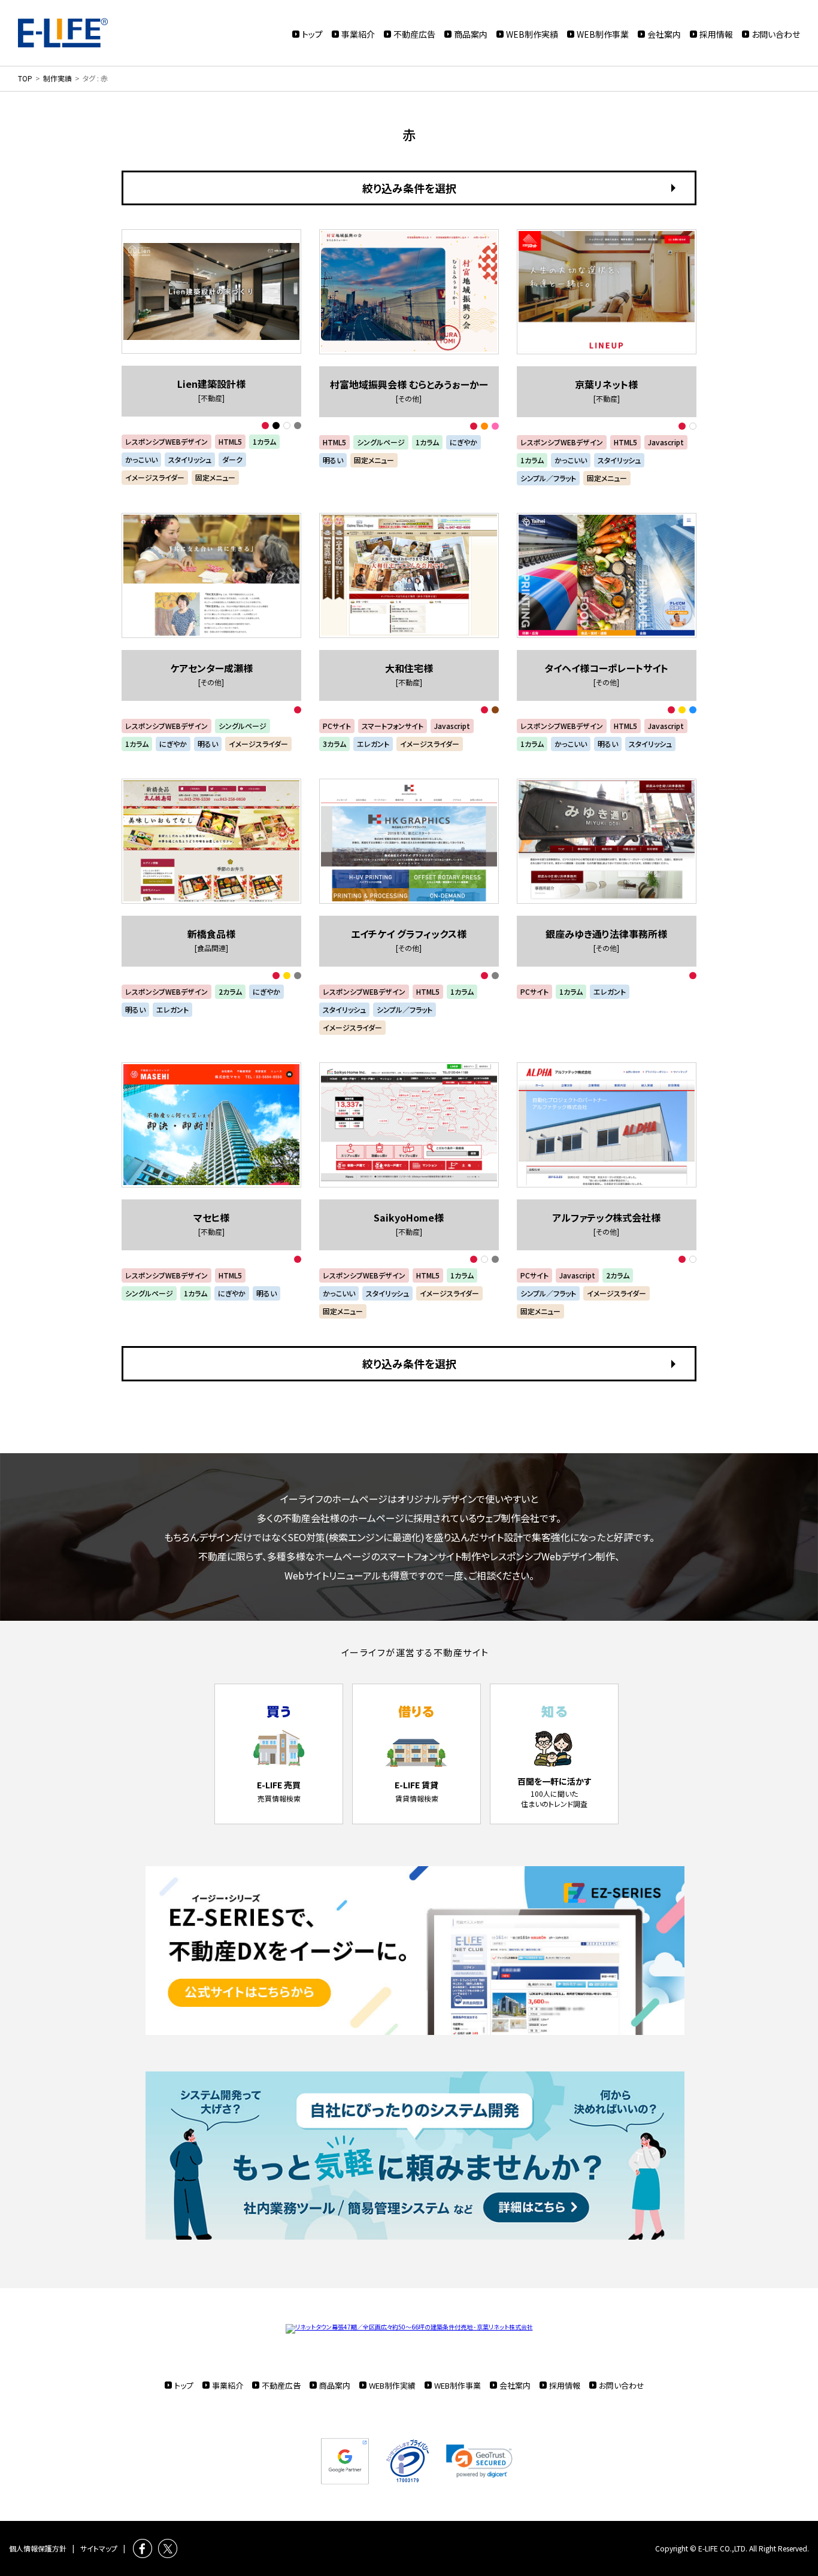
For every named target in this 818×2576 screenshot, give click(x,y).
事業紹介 (358, 34)
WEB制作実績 (532, 34)
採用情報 (716, 34)
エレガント (373, 744)
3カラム (334, 744)
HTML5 (230, 441)
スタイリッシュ (190, 459)
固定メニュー (215, 477)
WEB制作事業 (603, 34)
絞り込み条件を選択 (409, 188)
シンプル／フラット (548, 478)
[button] (479, 2461)
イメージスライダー (155, 477)
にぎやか (463, 442)
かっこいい (141, 459)
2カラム (230, 991)
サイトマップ (99, 2548)
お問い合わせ (776, 34)
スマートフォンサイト (393, 726)
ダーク (232, 459)
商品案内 (471, 34)
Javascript (666, 442)
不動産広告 (414, 34)
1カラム (264, 441)
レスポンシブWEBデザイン (166, 441)
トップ (312, 34)
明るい (333, 460)
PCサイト (337, 726)
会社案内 (664, 34)
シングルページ (381, 442)
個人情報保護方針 (38, 2548)
